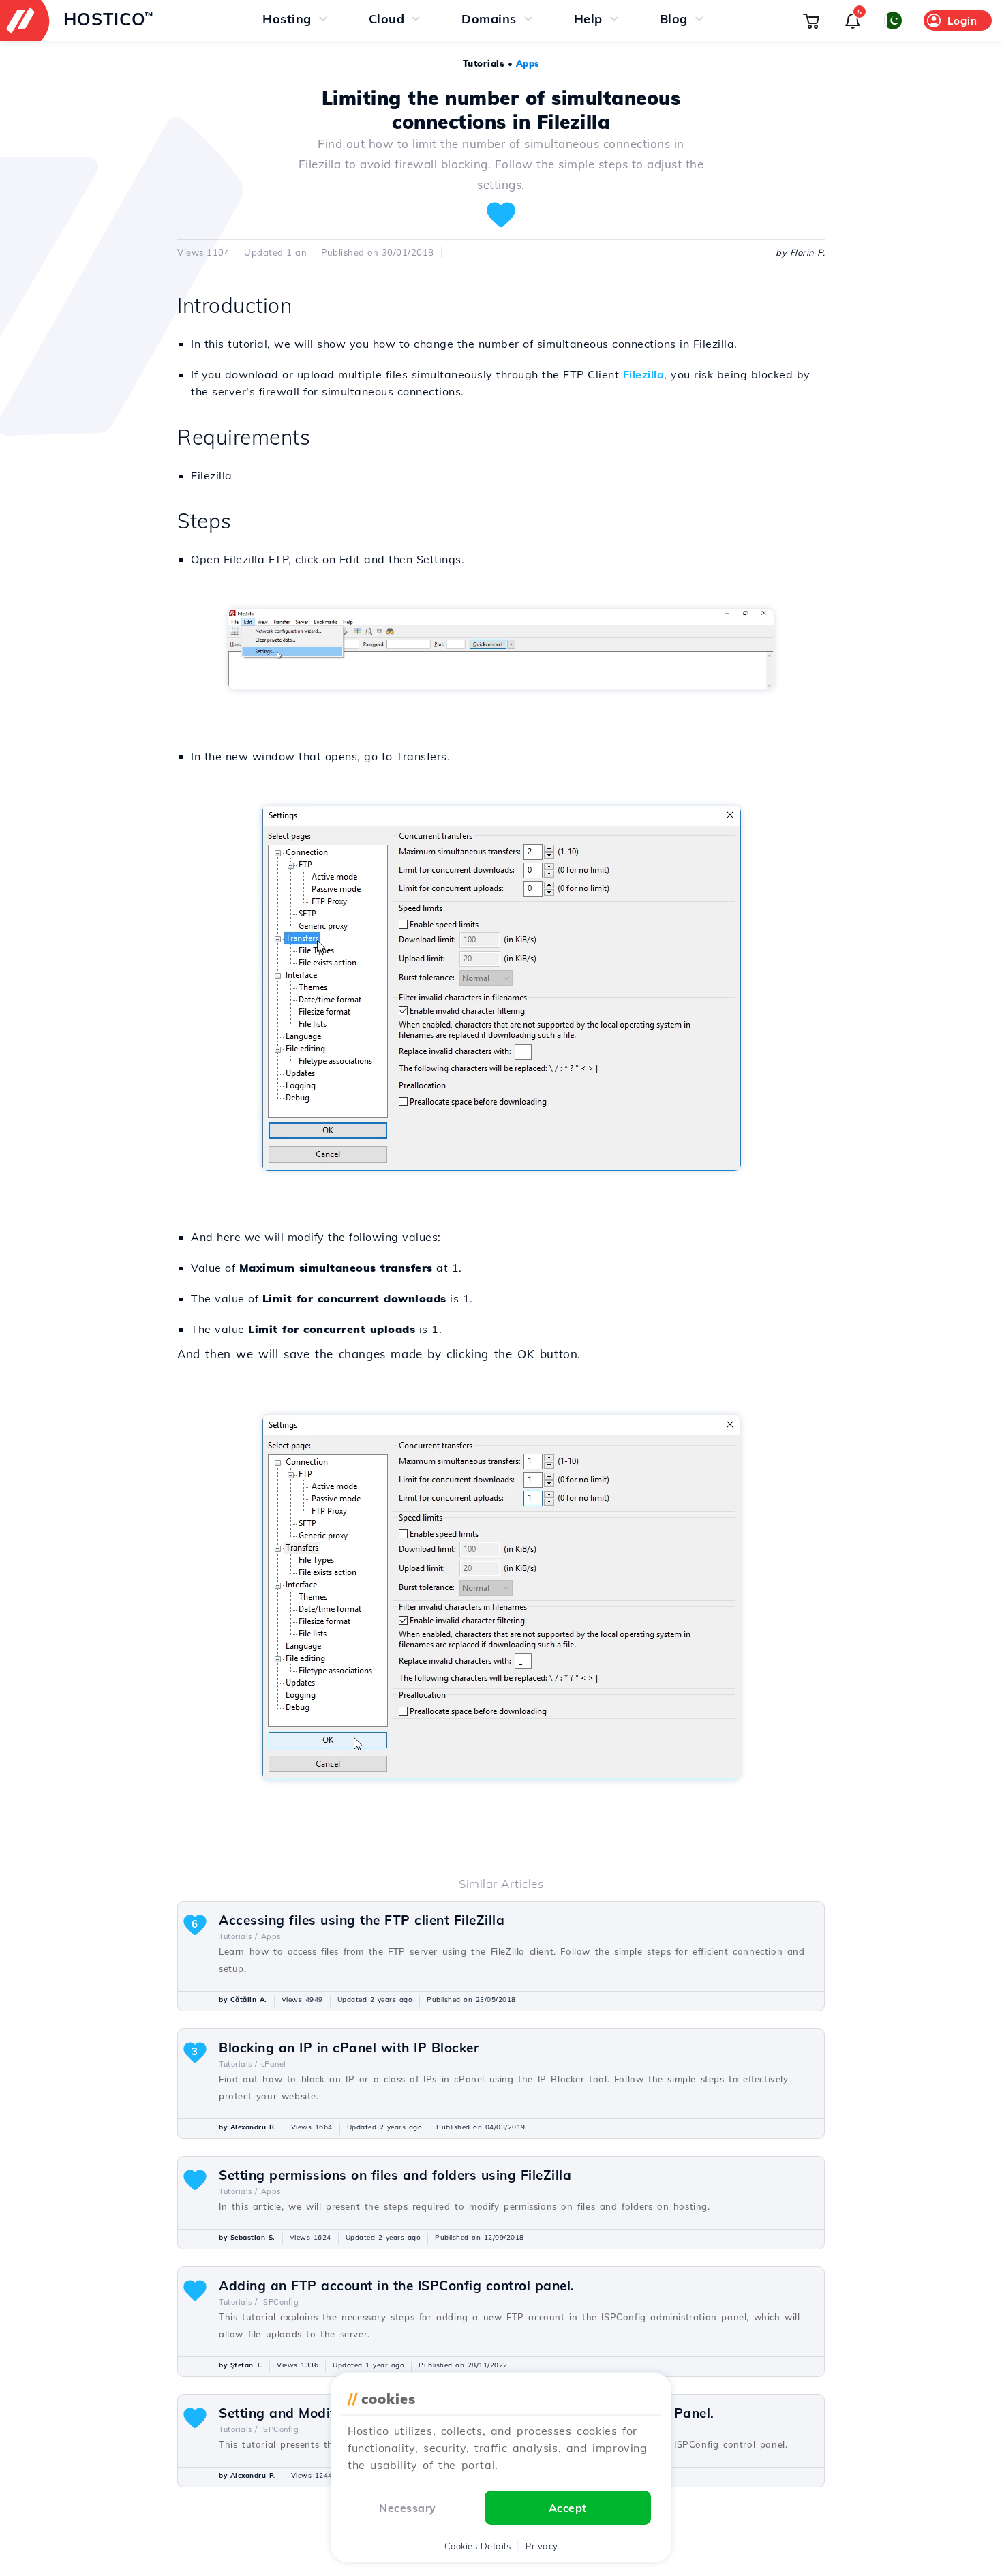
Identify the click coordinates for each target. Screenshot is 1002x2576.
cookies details (478, 2546)
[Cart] (811, 20)
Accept (568, 2508)
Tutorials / (238, 1936)
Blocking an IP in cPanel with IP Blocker (349, 2048)
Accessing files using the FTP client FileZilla (362, 1920)
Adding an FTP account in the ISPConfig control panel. (397, 2286)
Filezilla (644, 374)
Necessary (408, 2508)
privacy (542, 2546)
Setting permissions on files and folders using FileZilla (395, 2175)
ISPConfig (280, 2302)
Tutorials (484, 63)
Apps (528, 63)
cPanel (274, 2064)
